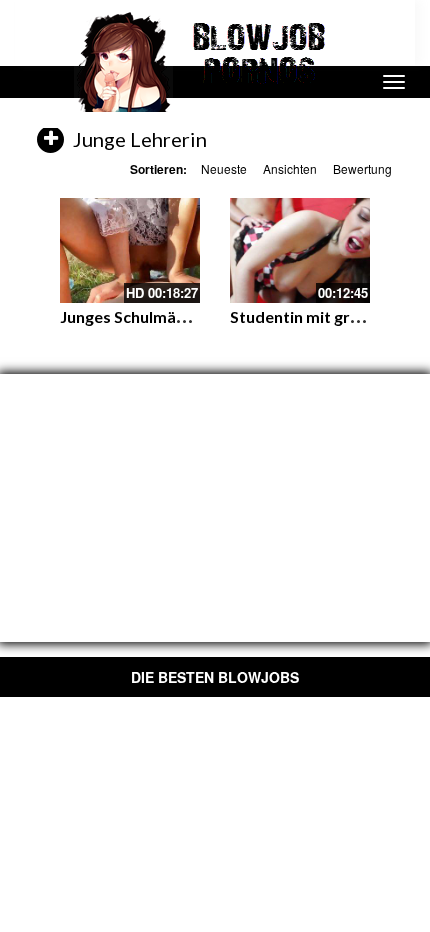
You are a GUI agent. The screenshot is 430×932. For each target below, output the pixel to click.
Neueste (224, 168)
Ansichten (290, 168)
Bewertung (362, 168)
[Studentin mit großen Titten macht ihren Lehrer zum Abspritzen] (300, 250)
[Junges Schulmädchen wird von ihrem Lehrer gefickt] (130, 250)
